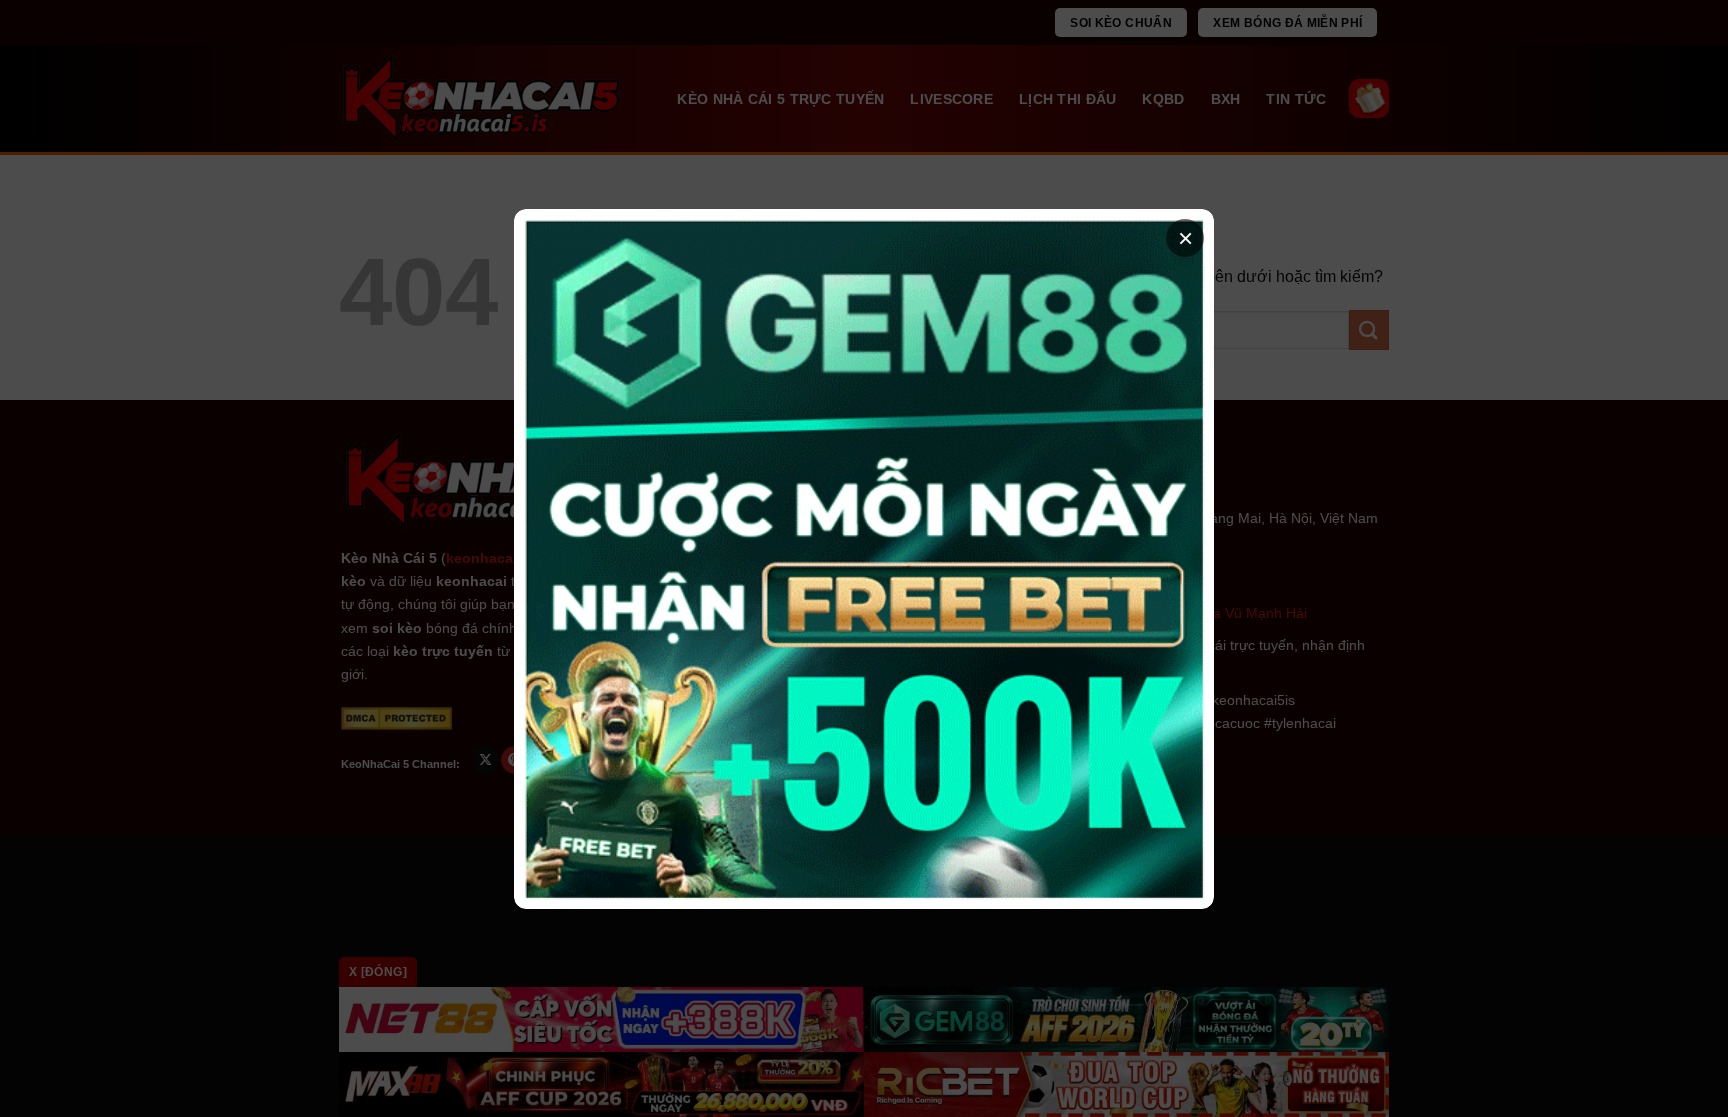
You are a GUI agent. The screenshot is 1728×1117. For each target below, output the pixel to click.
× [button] (1185, 238)
